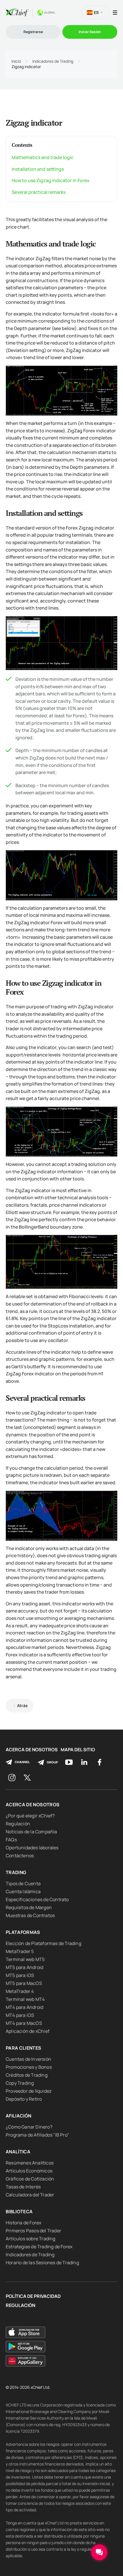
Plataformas (23, 1932)
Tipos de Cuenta (23, 1883)
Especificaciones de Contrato (37, 1899)
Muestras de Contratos (30, 1915)
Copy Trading (20, 2083)
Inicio (16, 61)
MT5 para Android (24, 1967)
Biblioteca (19, 2212)
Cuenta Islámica (23, 1891)
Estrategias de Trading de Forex (39, 2247)
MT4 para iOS (20, 2015)
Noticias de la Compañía (31, 1832)
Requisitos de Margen (29, 1907)
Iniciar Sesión (90, 32)
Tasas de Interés (23, 2187)
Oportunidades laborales (32, 1848)
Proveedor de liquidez (29, 2091)
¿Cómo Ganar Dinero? (29, 2127)
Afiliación (19, 2116)
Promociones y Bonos (29, 2067)
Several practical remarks (39, 192)
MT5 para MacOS (24, 1983)
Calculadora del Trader (30, 2195)
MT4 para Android (24, 2007)
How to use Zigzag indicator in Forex (51, 180)
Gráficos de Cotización (30, 2179)
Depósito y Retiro (24, 2099)
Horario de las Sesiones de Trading (42, 2263)
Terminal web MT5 (25, 1959)
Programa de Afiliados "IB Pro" (37, 2135)
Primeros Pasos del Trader (33, 2231)
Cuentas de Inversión (28, 2059)
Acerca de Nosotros (32, 1750)
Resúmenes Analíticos (30, 2163)
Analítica (18, 2152)
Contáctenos (20, 1856)
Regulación (18, 1824)
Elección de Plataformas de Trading (43, 1943)
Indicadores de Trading (53, 61)
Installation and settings (38, 169)
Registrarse (33, 32)
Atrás (22, 1706)
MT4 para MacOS (24, 2023)
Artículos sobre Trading (31, 2239)
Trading (16, 1872)
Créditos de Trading (27, 2075)
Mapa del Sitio (78, 1750)
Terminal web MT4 (25, 1999)
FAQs (11, 1840)
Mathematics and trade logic (43, 157)
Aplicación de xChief (28, 2031)
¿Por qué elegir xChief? (30, 1816)
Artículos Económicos (29, 2171)
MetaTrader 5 (20, 1951)
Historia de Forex (23, 2223)
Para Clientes (24, 2048)
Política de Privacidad (33, 2296)
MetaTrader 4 (20, 1991)
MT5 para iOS (20, 1975)
